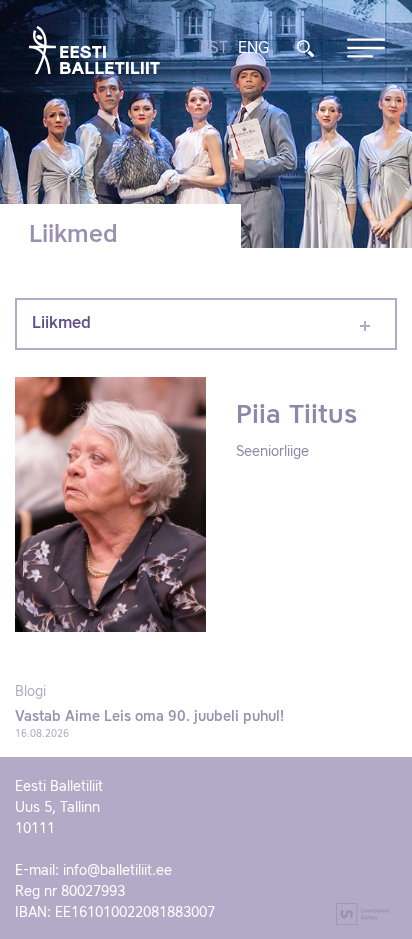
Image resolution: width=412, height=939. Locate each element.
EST (214, 49)
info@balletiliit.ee (117, 871)
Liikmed (61, 324)
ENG (253, 49)
